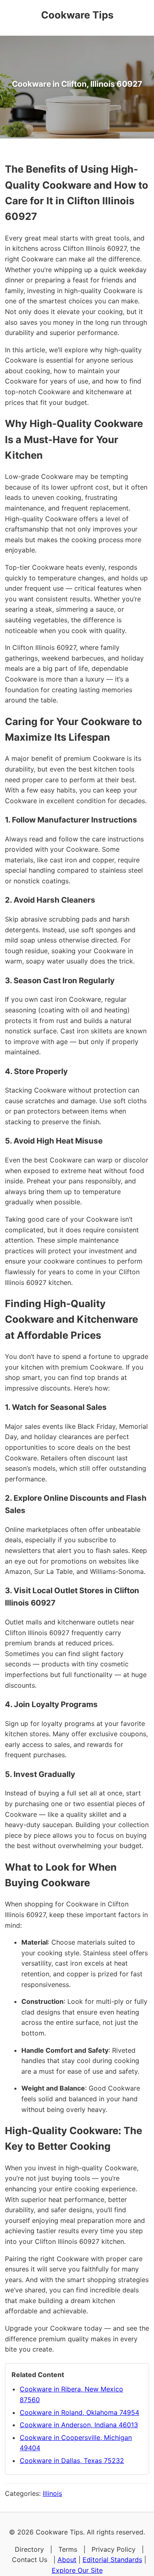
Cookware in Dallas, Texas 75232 (72, 2460)
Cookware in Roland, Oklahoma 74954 (79, 2412)
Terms (68, 2549)
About (67, 2560)
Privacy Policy (114, 2549)
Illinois (52, 2493)
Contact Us (30, 2560)
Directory (29, 2549)
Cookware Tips (77, 15)
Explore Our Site (77, 2570)
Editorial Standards (112, 2560)
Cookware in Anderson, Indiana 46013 (79, 2425)
